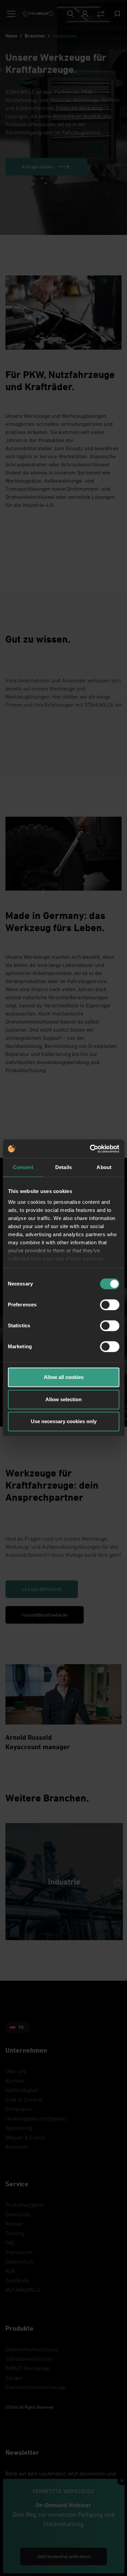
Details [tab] (63, 1167)
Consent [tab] (23, 1167)
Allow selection (63, 1399)
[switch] (110, 1305)
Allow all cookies (64, 1377)
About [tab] (104, 1167)
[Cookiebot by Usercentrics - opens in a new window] (90, 1149)
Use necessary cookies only (64, 1421)
